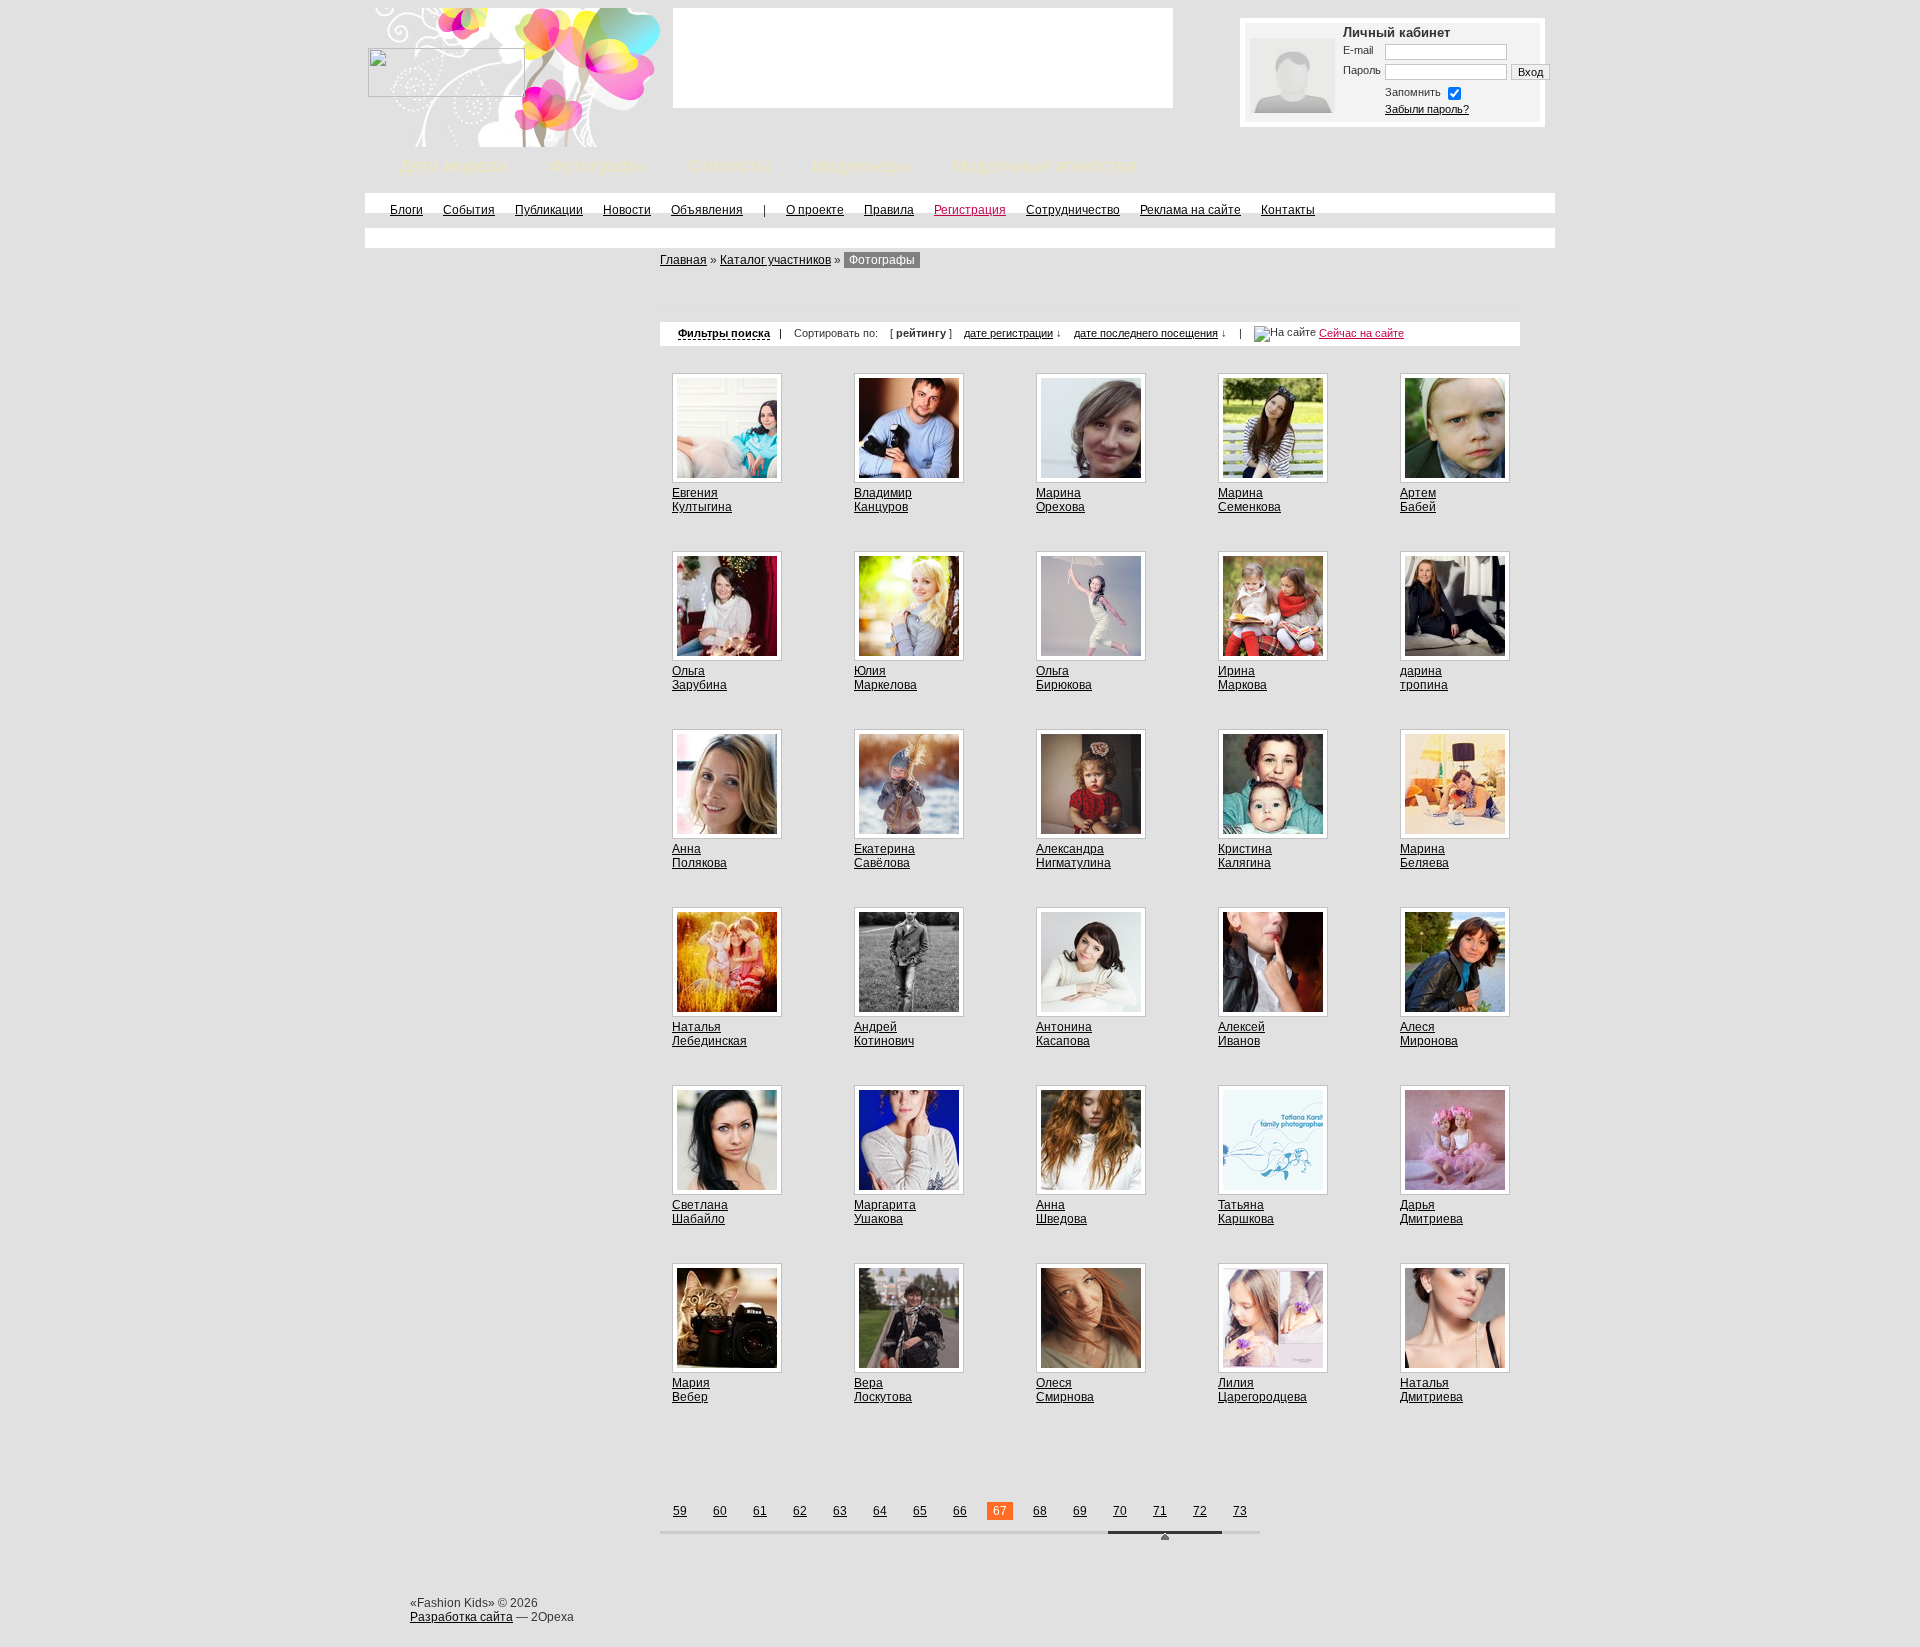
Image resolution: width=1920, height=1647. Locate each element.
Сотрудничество (1073, 210)
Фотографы (597, 166)
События (469, 210)
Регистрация (970, 210)
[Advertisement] (923, 58)
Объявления (707, 210)
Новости (627, 210)
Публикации (549, 210)
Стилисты (729, 166)
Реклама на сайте (1190, 210)
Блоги (406, 210)
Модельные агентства (1044, 166)
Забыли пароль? (1427, 109)
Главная (683, 260)
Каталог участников (775, 260)
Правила (889, 210)
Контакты (1288, 210)
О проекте (815, 210)
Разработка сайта (461, 1617)
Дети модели (453, 166)
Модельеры (861, 166)
